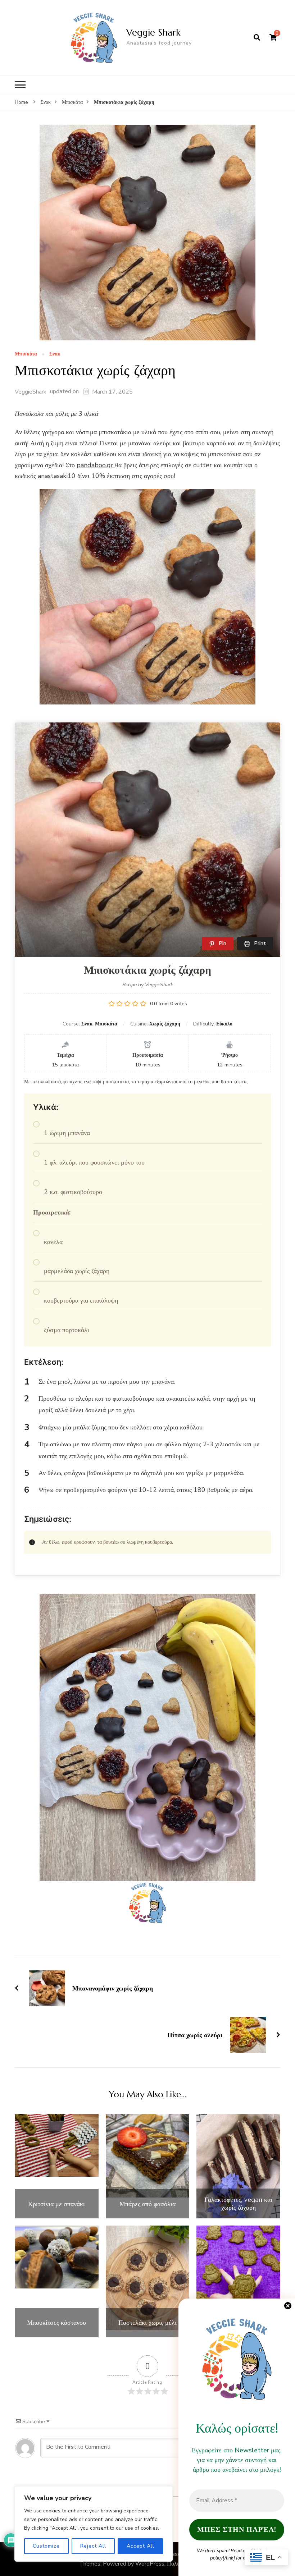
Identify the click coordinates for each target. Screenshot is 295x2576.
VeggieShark (31, 392)
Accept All (140, 2546)
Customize (46, 2546)
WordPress (150, 2564)
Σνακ (55, 354)
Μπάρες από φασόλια (147, 2204)
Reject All (93, 2546)
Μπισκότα (26, 354)
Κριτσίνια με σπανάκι (56, 2204)
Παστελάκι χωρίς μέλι (147, 2323)
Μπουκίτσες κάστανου (56, 2323)
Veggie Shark (153, 32)
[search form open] (257, 38)
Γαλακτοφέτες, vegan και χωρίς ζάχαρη (238, 2203)
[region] (94, 2524)
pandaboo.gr (96, 465)
